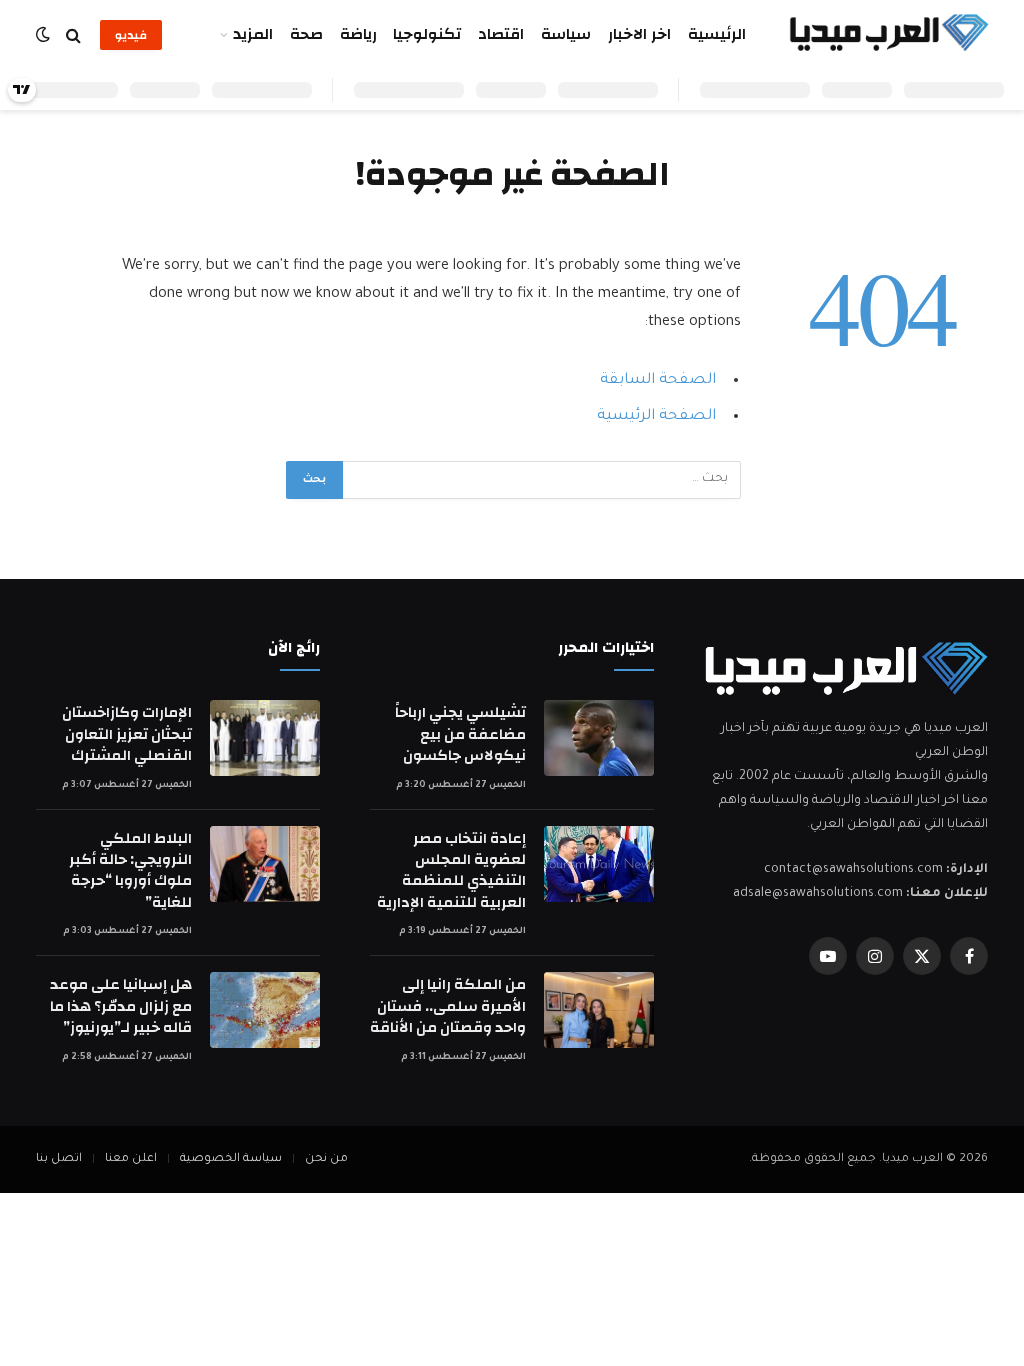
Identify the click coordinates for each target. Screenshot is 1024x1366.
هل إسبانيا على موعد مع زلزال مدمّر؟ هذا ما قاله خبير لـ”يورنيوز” (121, 1006)
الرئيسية (717, 34)
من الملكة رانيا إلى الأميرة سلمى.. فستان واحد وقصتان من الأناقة (448, 1006)
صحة (306, 34)
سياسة (566, 34)
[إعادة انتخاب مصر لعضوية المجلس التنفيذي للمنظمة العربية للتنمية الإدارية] (599, 864)
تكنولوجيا (427, 34)
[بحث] (73, 35)
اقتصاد (501, 34)
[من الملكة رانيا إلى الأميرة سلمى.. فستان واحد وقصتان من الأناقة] (599, 1010)
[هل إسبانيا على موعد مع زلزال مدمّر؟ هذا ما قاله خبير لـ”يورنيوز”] (265, 1010)
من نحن (326, 1159)
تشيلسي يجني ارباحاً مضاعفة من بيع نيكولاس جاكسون (460, 734)
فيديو (131, 35)
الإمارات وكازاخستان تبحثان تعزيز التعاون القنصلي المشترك (127, 734)
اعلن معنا (131, 1159)
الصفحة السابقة (658, 380)
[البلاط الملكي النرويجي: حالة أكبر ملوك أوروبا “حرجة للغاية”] (265, 864)
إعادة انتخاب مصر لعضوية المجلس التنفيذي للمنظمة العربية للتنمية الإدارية (451, 871)
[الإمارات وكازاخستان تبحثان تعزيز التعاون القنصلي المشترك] (265, 738)
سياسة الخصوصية (231, 1159)
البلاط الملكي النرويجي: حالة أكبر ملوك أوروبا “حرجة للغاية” (130, 871)
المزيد (253, 34)
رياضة (358, 34)
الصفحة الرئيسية (656, 416)
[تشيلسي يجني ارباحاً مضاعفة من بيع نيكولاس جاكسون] (599, 738)
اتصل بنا (59, 1159)
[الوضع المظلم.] (45, 35)
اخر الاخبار (639, 34)
